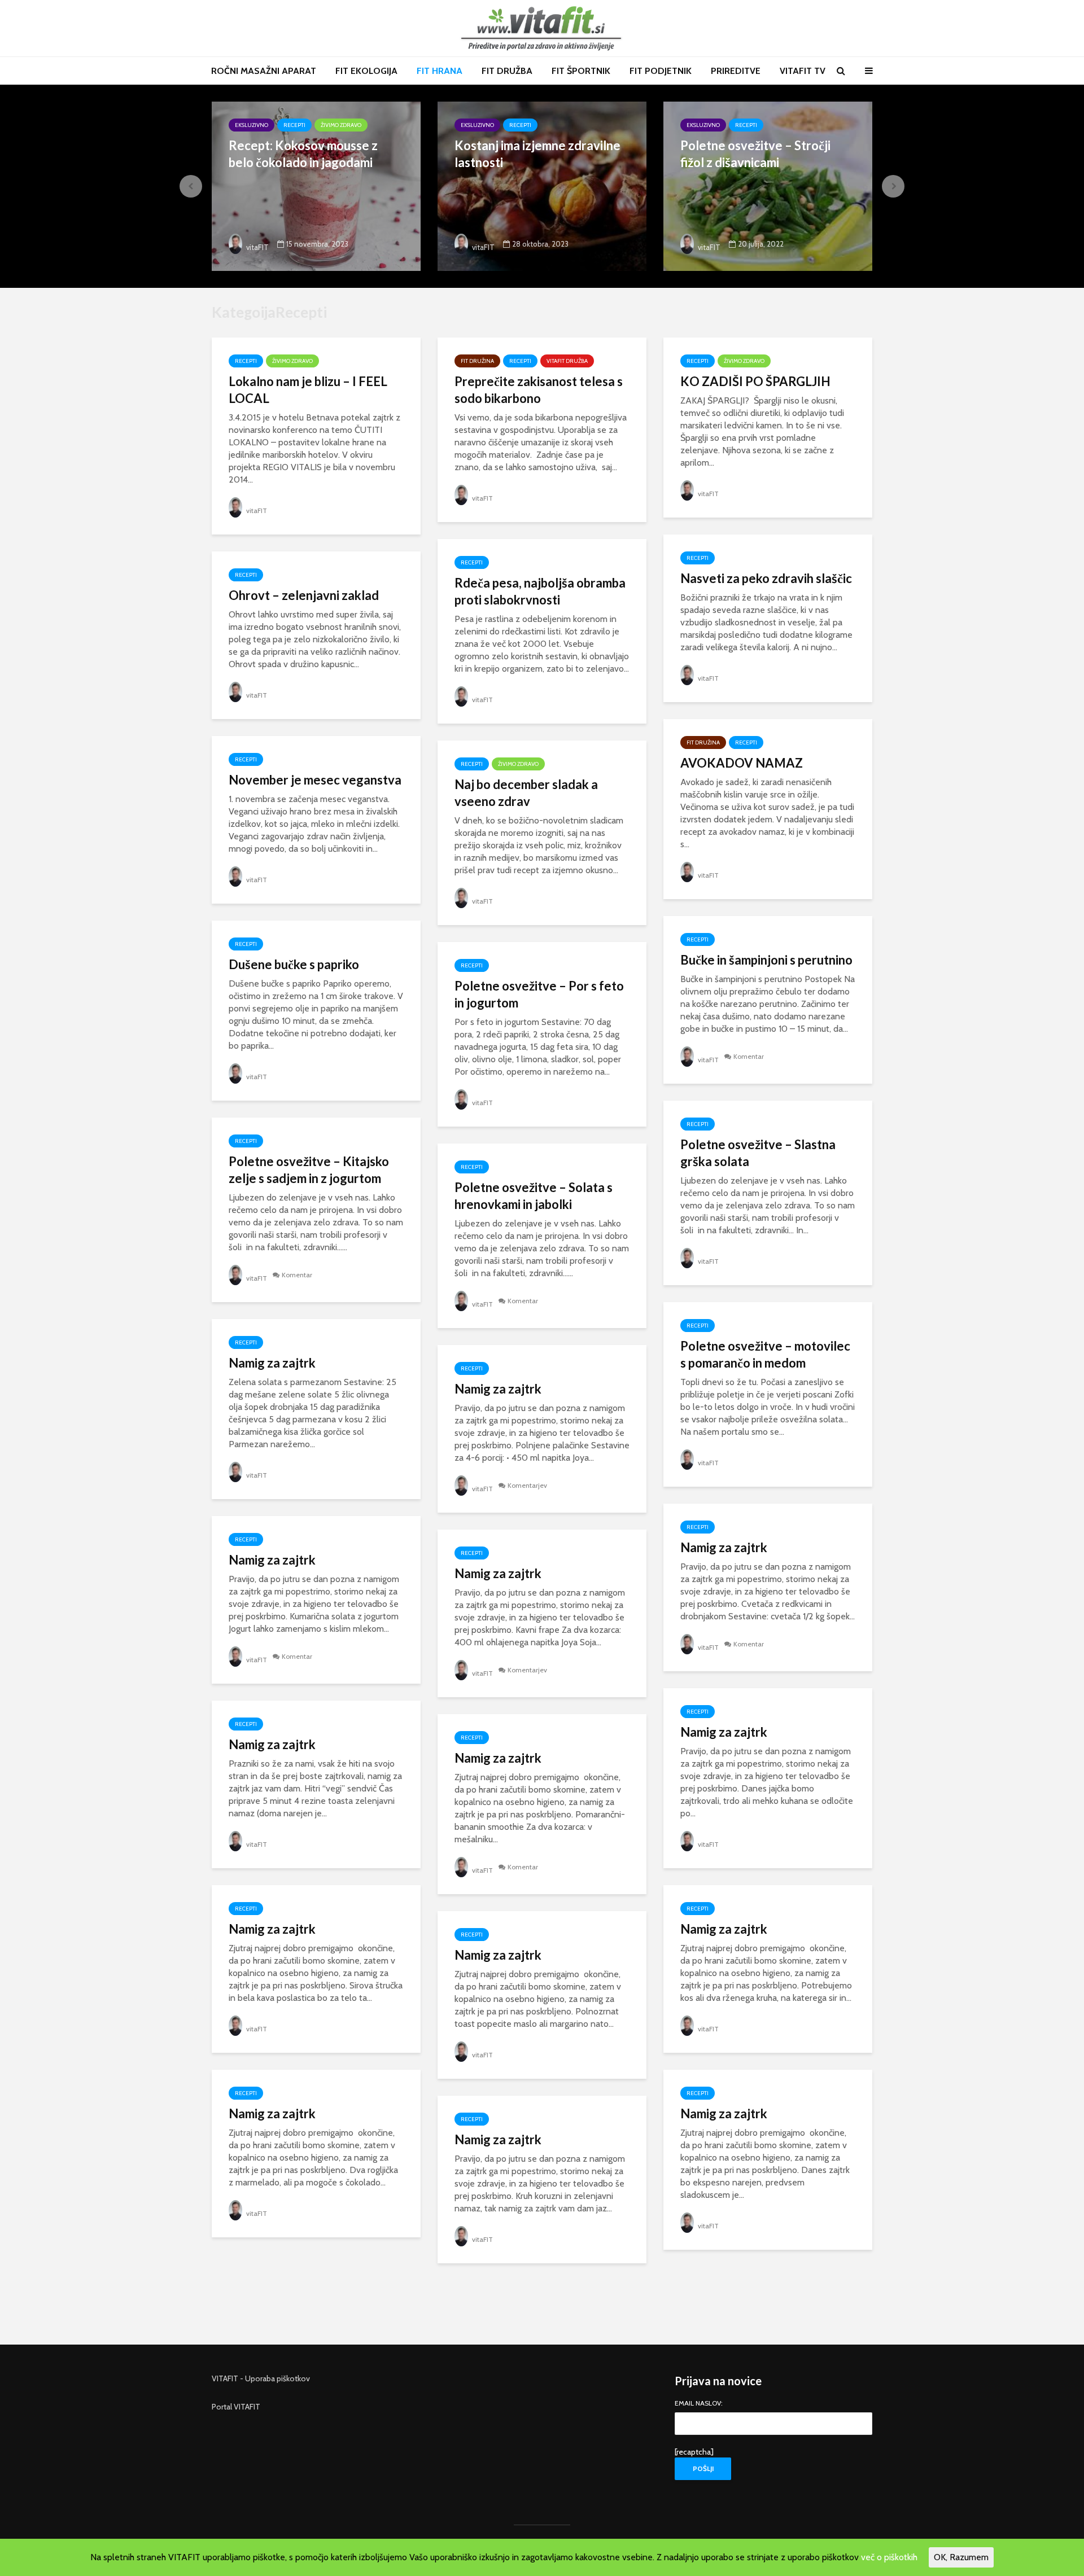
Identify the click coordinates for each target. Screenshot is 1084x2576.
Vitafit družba (567, 361)
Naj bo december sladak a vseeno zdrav (526, 793)
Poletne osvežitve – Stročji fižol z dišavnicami (755, 154)
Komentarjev (527, 1485)
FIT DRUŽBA (507, 71)
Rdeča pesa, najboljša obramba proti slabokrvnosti (540, 591)
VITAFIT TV (803, 71)
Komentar (749, 1056)
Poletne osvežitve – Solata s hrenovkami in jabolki (534, 1196)
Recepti (294, 125)
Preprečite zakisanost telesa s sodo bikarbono (539, 390)
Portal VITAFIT (236, 2407)
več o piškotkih (889, 2557)
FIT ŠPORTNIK (581, 71)
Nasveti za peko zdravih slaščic (766, 578)
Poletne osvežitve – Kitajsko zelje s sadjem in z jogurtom (309, 1170)
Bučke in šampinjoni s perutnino (766, 960)
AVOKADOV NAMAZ (742, 763)
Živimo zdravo (341, 125)
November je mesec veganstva (315, 780)
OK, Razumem (961, 2557)
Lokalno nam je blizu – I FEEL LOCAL (308, 390)
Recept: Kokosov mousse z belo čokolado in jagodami (303, 154)
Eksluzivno (252, 125)
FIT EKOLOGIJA (366, 71)
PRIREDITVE (736, 71)
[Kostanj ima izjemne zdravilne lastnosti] (542, 185)
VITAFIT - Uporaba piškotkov (261, 2378)
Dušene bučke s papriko (294, 964)
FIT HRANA (440, 71)
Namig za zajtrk (272, 1363)
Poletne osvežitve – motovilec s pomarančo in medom (765, 1354)
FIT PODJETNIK (661, 71)
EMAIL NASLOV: (699, 2404)
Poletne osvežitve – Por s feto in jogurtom (539, 994)
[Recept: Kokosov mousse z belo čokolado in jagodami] (316, 185)
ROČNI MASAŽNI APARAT (264, 71)
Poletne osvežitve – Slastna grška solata (758, 1153)
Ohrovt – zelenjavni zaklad (304, 595)
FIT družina (477, 361)
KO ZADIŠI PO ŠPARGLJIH (755, 381)
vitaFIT (257, 247)
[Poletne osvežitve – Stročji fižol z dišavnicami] (768, 185)
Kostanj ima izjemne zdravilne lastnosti (537, 154)
